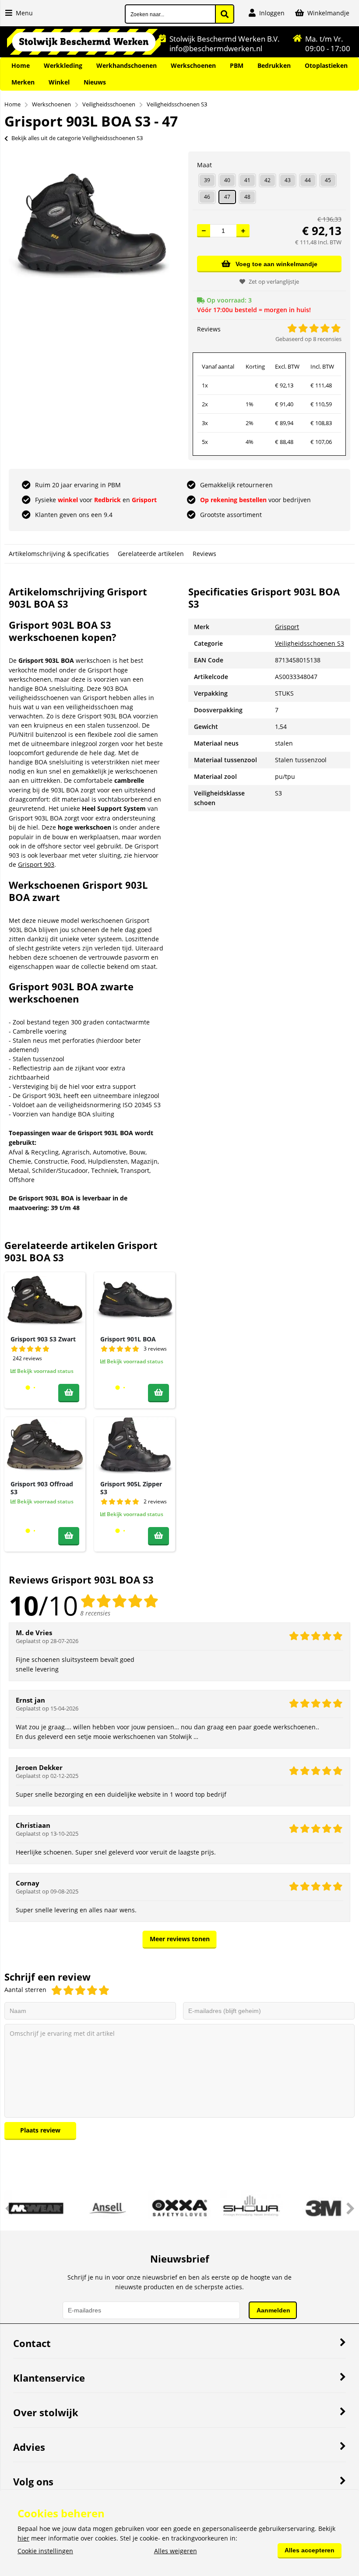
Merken (23, 82)
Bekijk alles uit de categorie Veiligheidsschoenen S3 (77, 138)
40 (227, 180)
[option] (90, 226)
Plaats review (40, 2130)
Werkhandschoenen (127, 65)
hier (23, 2538)
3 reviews (155, 1349)
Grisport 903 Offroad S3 (42, 1488)
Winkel (59, 82)
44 (308, 180)
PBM (237, 65)
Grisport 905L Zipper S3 (131, 1488)
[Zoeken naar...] (225, 14)
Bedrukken (274, 65)
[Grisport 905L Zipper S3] (135, 1446)
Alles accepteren (310, 2550)
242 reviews (27, 1358)
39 (207, 180)
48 (247, 197)
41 (247, 180)
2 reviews (155, 1501)
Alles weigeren (176, 2551)
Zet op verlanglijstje (274, 282)
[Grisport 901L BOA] (135, 1301)
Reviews (204, 554)
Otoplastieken (326, 65)
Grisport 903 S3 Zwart (43, 1339)
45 (328, 180)
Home (21, 65)
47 (227, 197)
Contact (32, 2343)
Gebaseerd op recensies (308, 339)
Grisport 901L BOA (128, 1339)
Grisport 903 (36, 864)
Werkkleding (63, 65)
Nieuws (95, 82)
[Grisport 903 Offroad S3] (45, 1446)
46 (207, 197)
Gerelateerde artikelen (151, 554)
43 (288, 180)
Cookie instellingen (45, 2551)
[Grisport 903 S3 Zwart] (45, 1301)
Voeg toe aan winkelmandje (276, 264)
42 (267, 180)
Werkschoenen (193, 65)
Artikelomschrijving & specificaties (59, 554)
